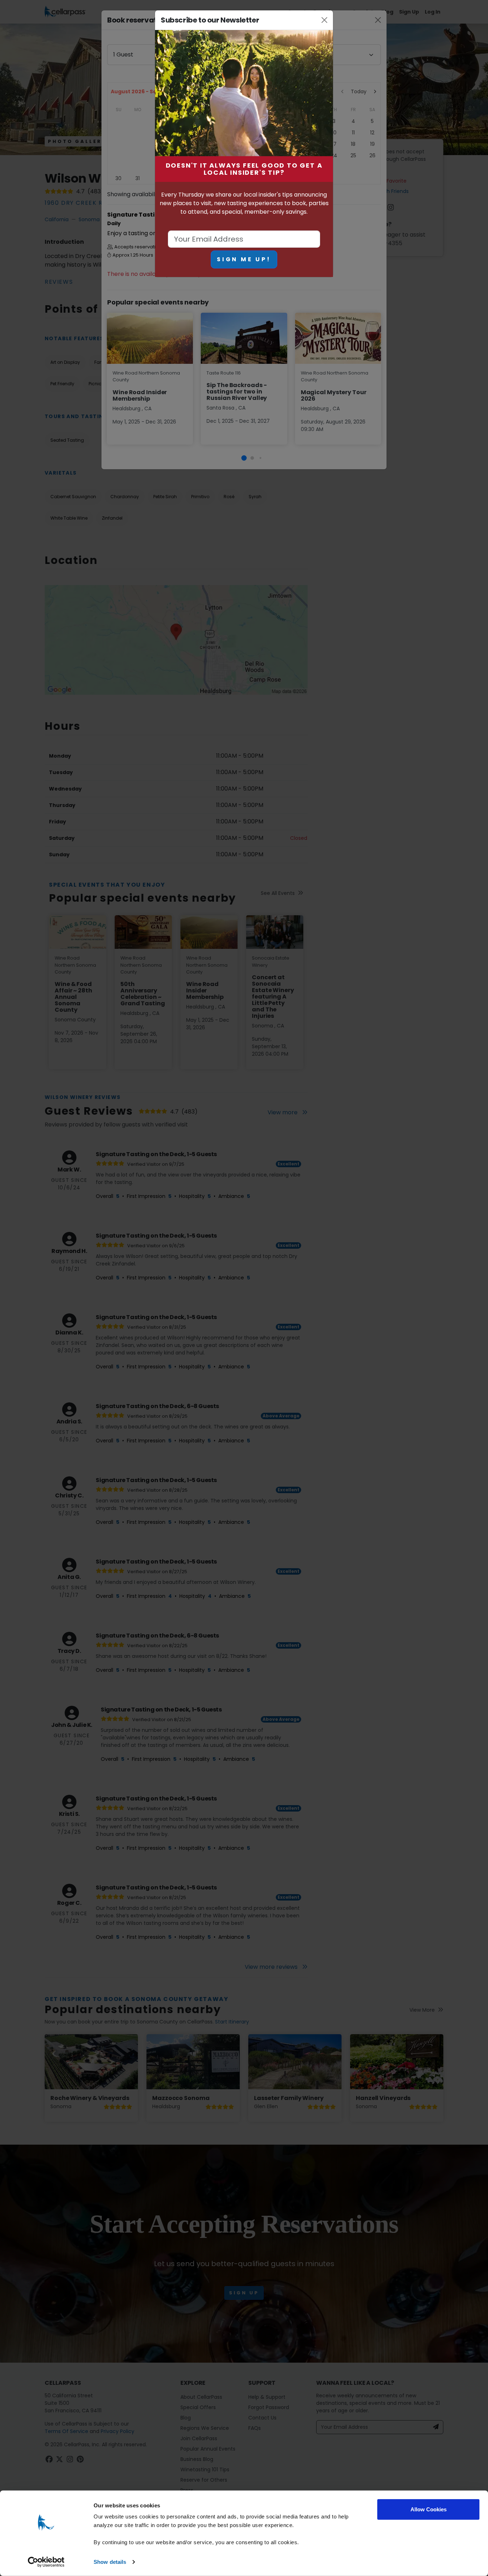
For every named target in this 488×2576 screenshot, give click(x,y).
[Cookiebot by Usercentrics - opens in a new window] (46, 2562)
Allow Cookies (429, 2509)
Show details (110, 2562)
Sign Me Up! (244, 259)
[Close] (325, 20)
